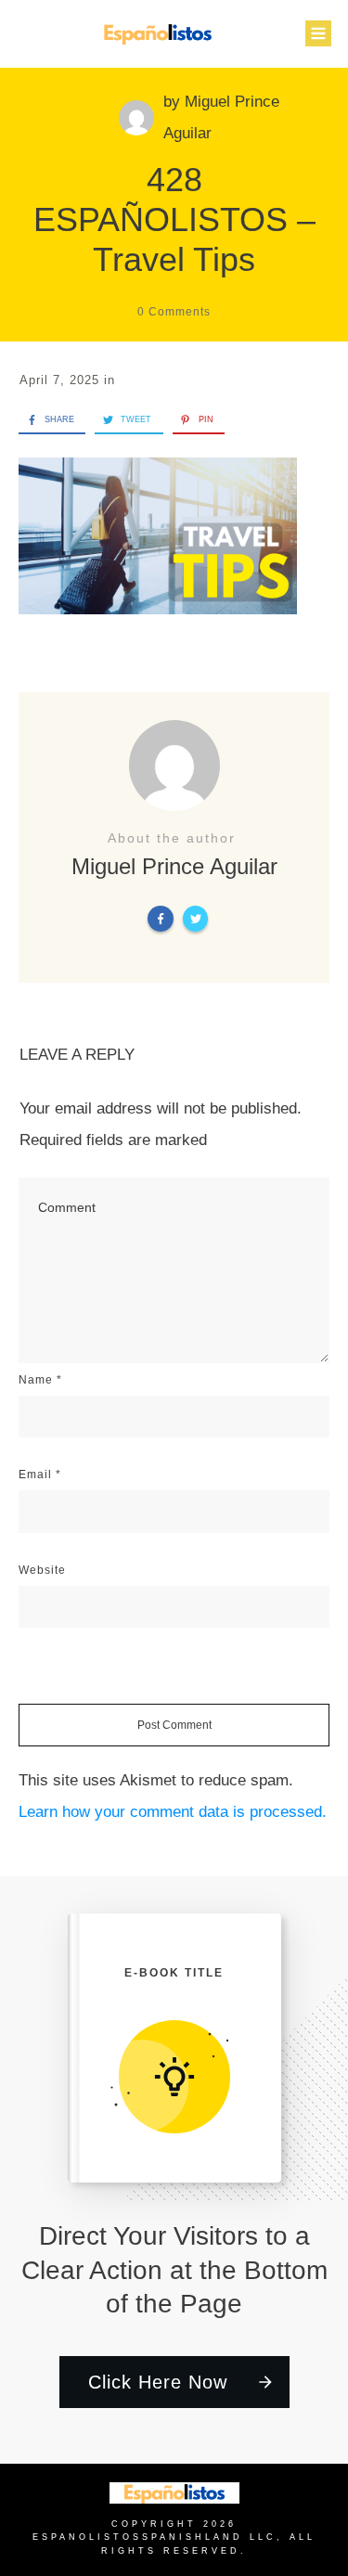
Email (40, 1475)
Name (40, 1380)
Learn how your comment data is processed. (173, 1812)
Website (42, 1570)
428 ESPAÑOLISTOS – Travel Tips (174, 219)
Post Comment (174, 1725)
